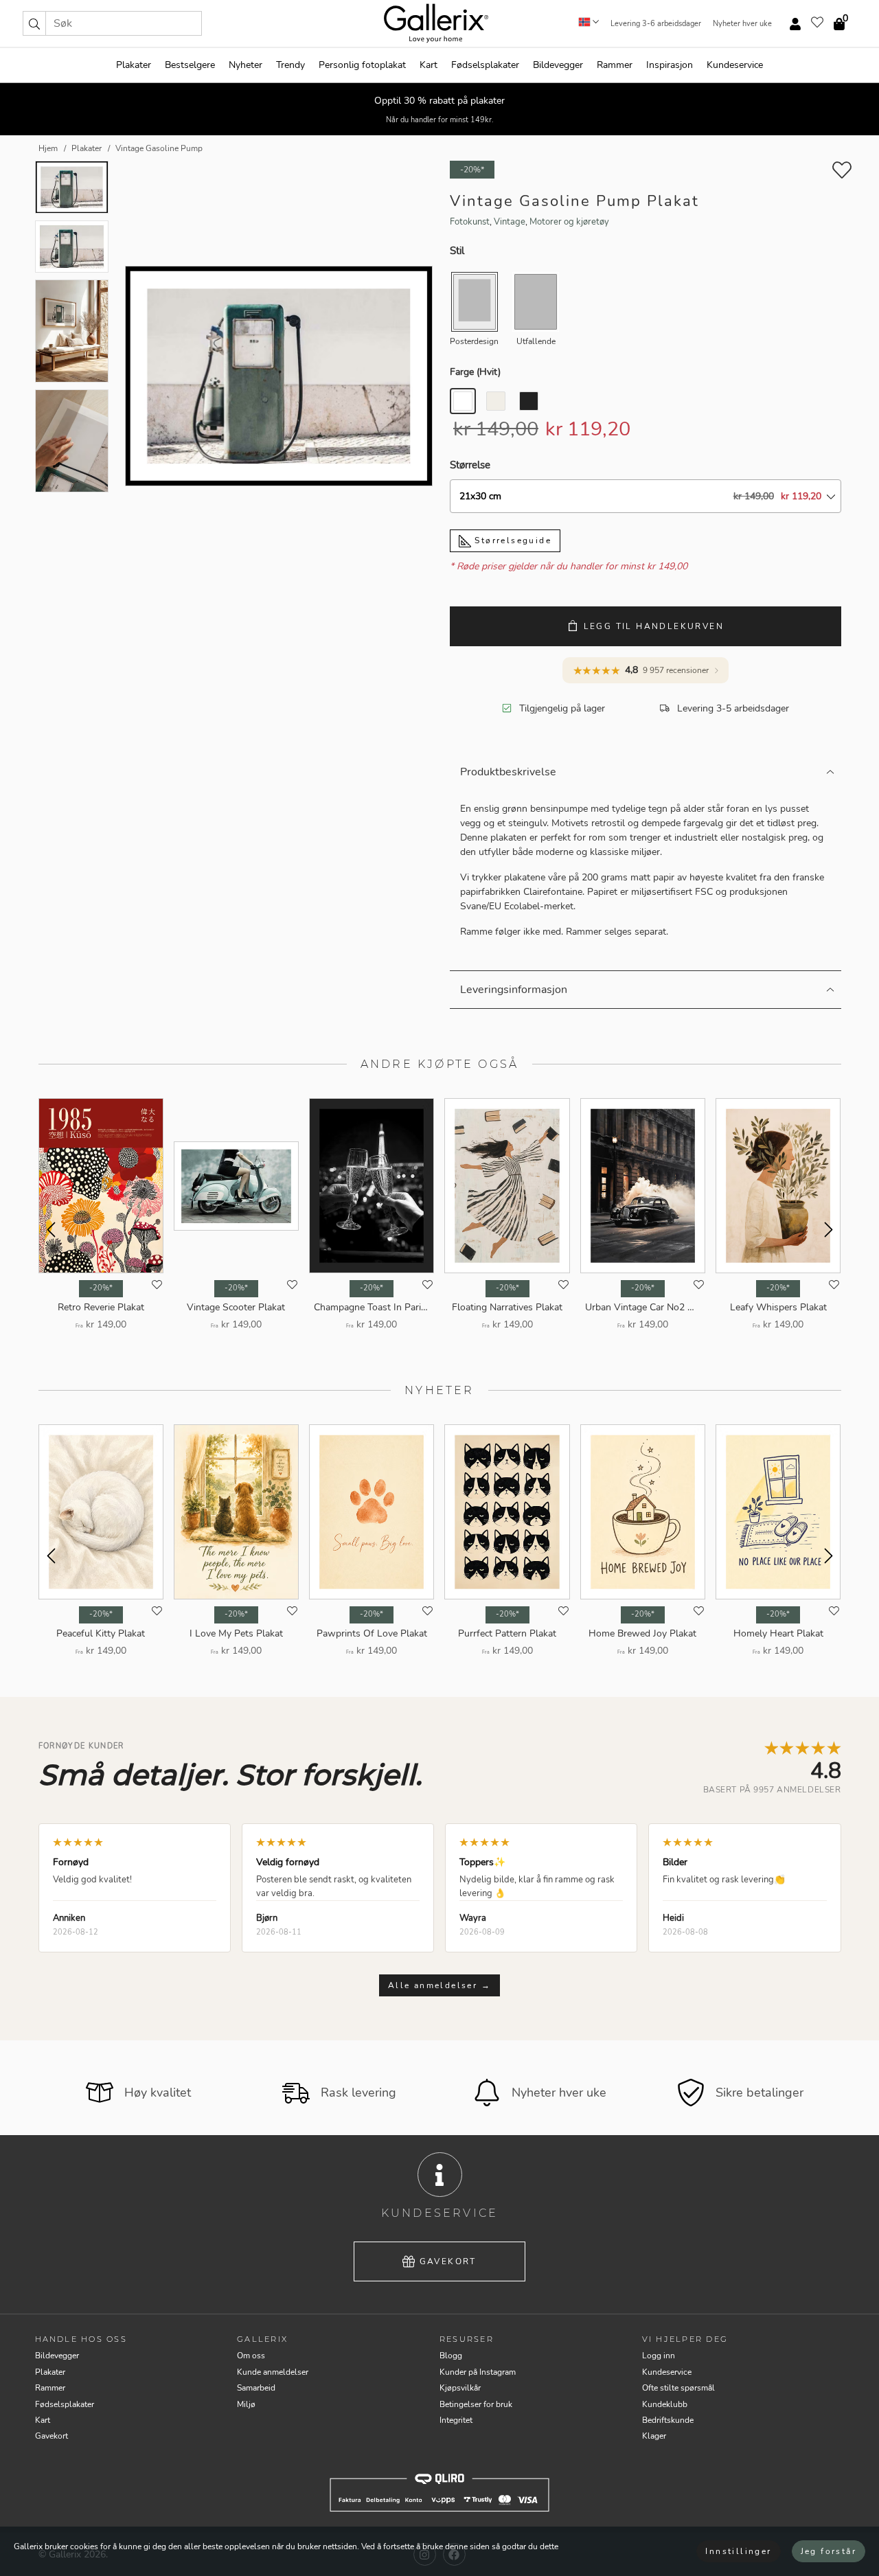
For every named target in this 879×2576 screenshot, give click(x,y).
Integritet (456, 2420)
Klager (654, 2436)
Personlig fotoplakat (362, 65)
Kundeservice (735, 65)
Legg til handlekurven (654, 626)
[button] (34, 23)
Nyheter (246, 65)
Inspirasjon (670, 65)
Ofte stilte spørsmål (678, 2388)
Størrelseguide (511, 540)
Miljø (246, 2404)
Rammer (615, 65)
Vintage (510, 222)
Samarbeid (256, 2388)
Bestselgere (190, 65)
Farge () (475, 372)
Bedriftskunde (668, 2420)
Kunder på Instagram (478, 2372)
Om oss (251, 2356)
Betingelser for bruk (476, 2404)
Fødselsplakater (485, 65)
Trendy (290, 65)
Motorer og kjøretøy (569, 222)
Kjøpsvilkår (460, 2388)
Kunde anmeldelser (273, 2372)
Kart (429, 65)
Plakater (134, 65)
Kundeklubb (665, 2404)
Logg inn (659, 2356)
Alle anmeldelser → (439, 1985)
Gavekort (448, 2261)
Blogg (451, 2356)
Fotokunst (470, 222)
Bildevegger (558, 65)
